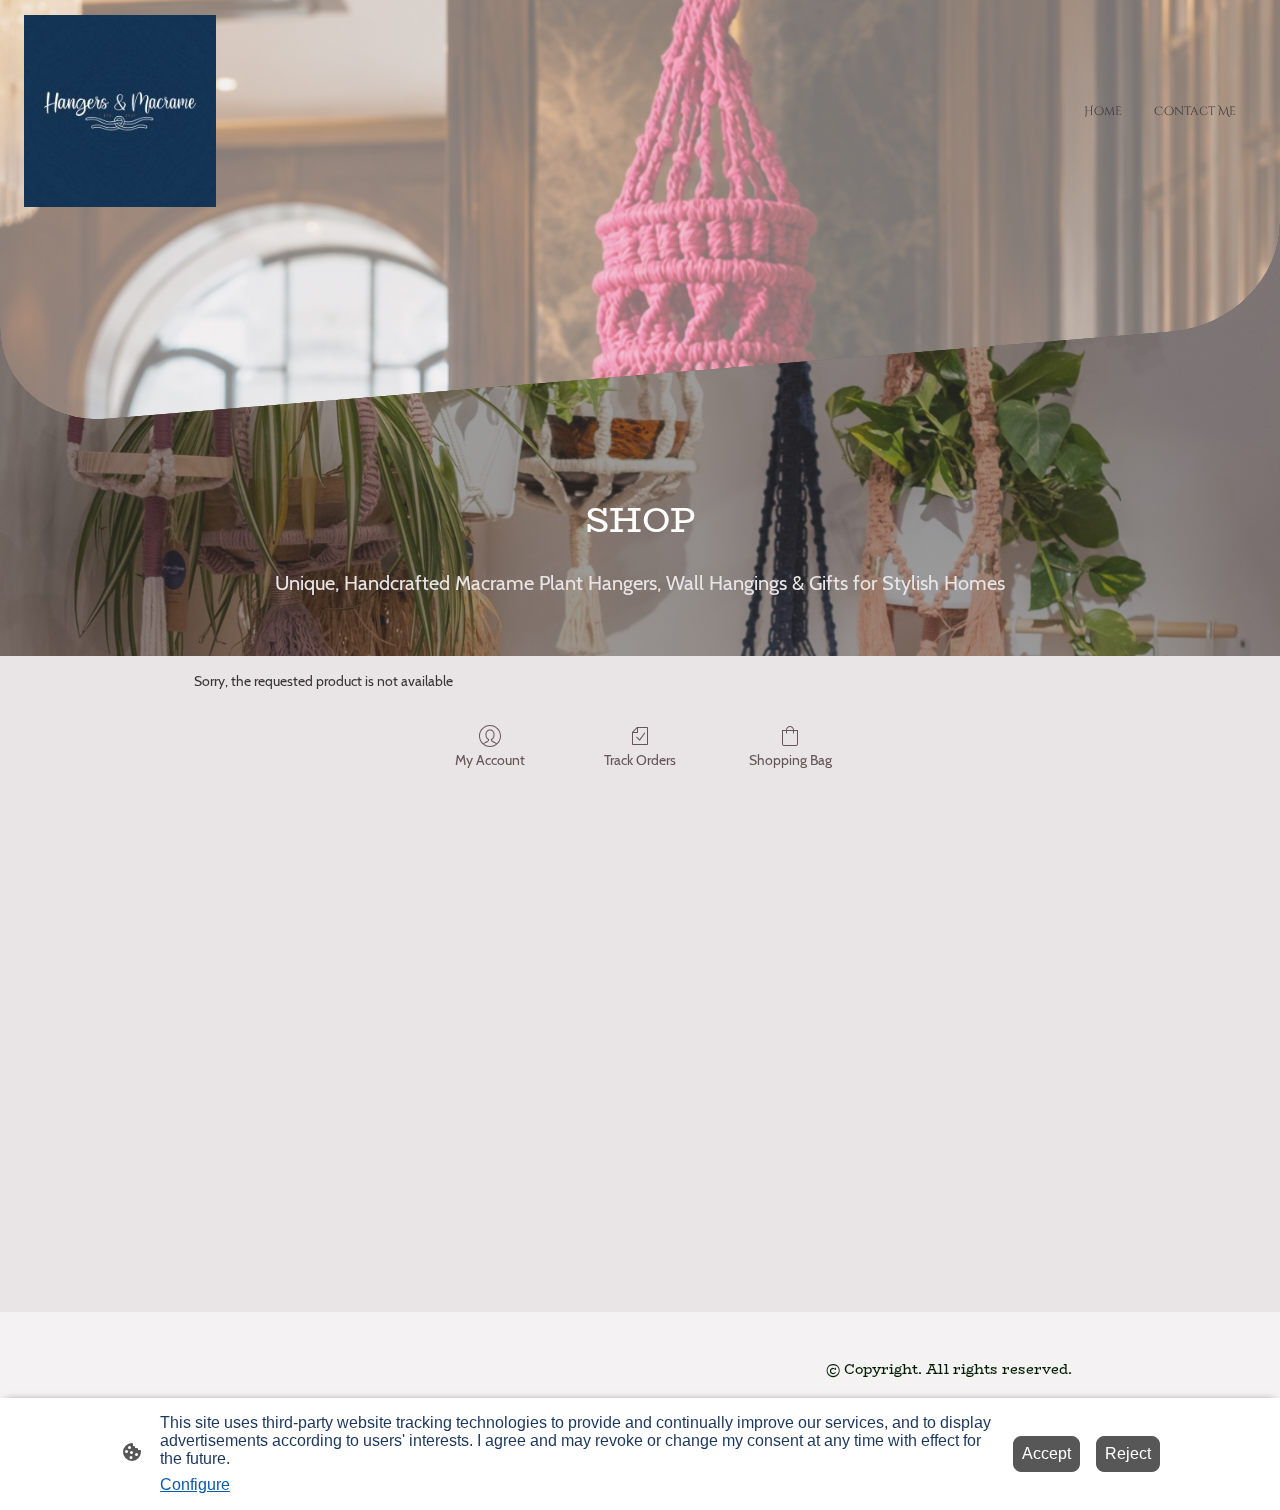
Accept (1046, 1453)
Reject (1128, 1453)
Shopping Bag (790, 760)
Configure (195, 1484)
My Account (490, 760)
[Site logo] (120, 111)
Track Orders (640, 760)
